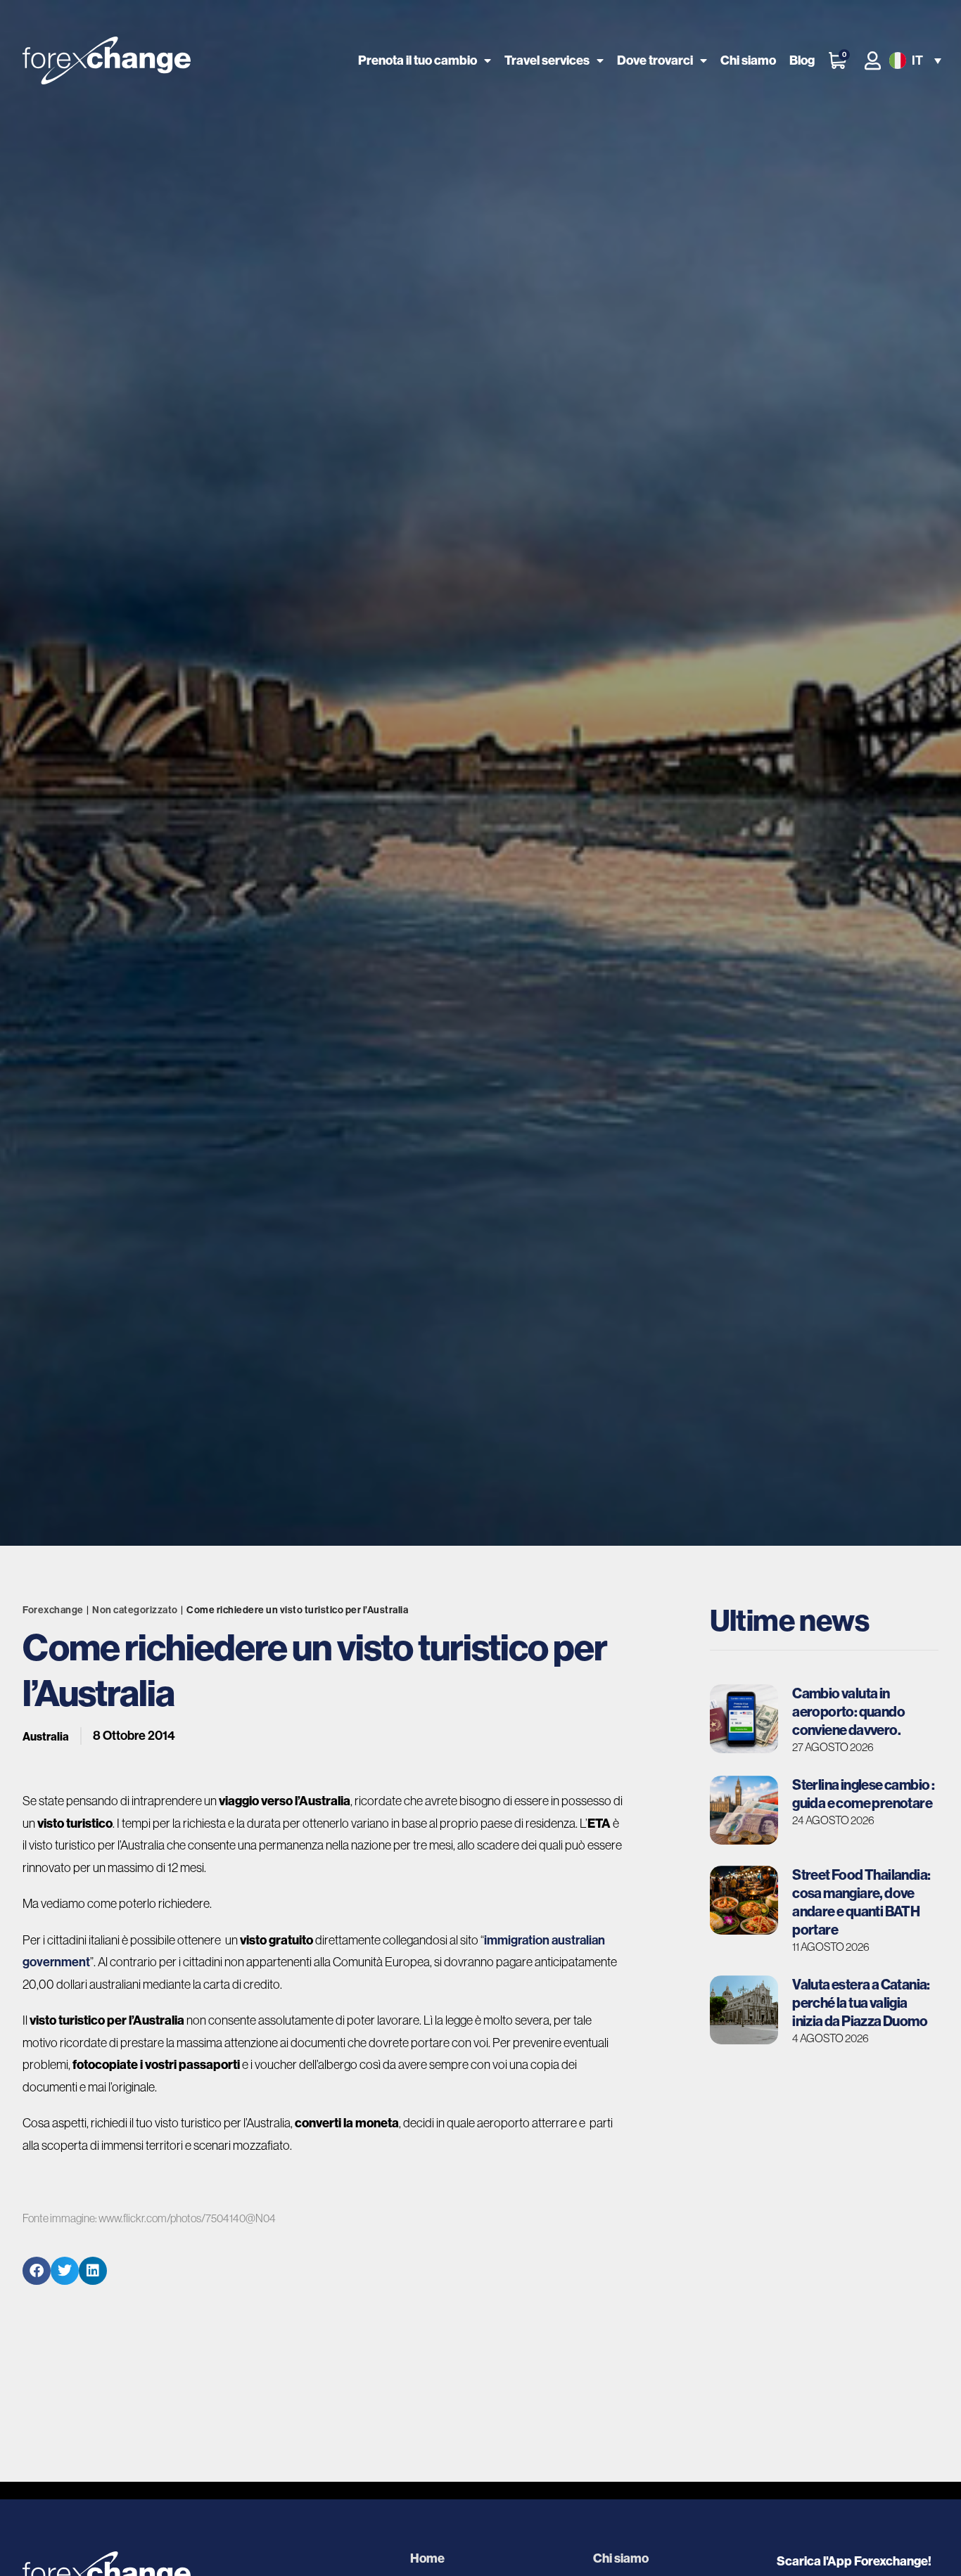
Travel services (547, 60)
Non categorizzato (135, 1610)
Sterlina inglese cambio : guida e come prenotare (863, 1794)
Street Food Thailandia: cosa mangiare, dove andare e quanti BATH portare (861, 1902)
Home (427, 2558)
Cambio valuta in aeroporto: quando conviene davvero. (848, 1711)
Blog (802, 60)
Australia (46, 1736)
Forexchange (53, 1610)
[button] (914, 61)
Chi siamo (748, 60)
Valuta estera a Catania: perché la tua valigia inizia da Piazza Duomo (861, 2003)
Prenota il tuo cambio (418, 60)
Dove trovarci (655, 60)
